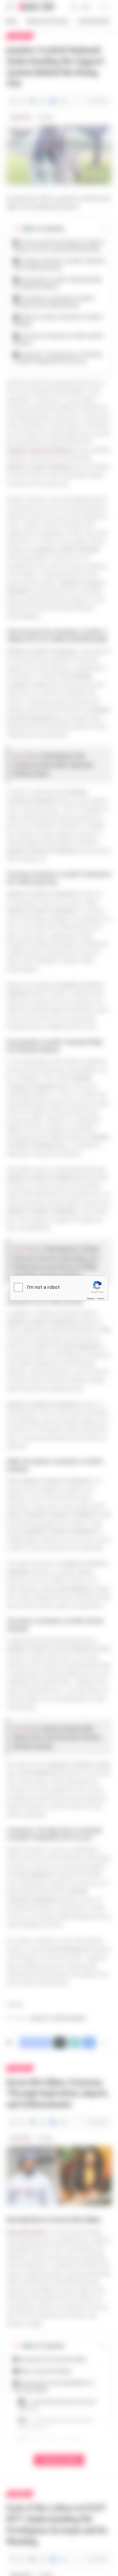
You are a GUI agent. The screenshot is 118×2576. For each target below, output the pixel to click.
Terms (101, 1298)
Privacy (91, 1298)
